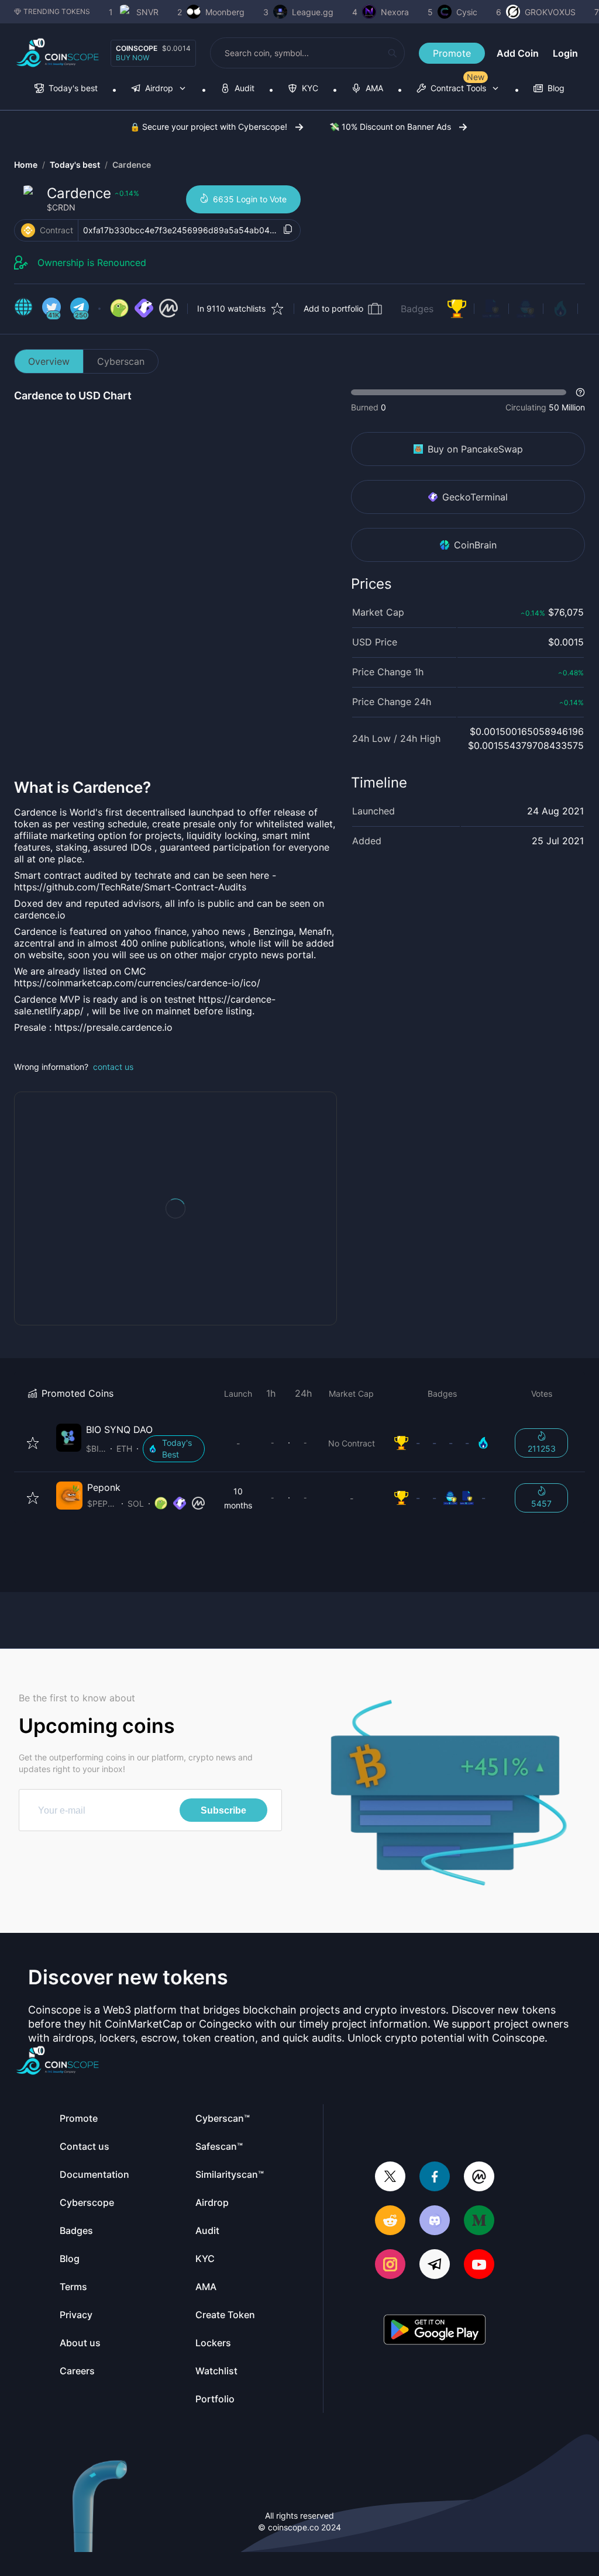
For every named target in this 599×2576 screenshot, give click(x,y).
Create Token (225, 2315)
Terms (73, 2287)
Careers (77, 2371)
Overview (49, 361)
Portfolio (215, 2399)
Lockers (213, 2343)
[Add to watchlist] (33, 1443)
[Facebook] (435, 2178)
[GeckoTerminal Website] (144, 309)
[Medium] (479, 2221)
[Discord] (435, 2221)
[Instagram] (390, 2265)
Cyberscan (121, 361)
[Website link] (23, 309)
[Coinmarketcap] (479, 2178)
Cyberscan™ (223, 2118)
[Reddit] (390, 2221)
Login (565, 53)
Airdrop (212, 2202)
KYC (205, 2259)
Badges (417, 309)
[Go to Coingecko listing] (119, 309)
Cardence (132, 165)
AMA (206, 2287)
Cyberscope (87, 2202)
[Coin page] (133, 1443)
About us (80, 2343)
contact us (113, 1067)
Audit (207, 2230)
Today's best (75, 165)
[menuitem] (66, 89)
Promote (452, 53)
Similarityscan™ (230, 2174)
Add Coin (518, 53)
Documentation (94, 2174)
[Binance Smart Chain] (28, 230)
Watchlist (216, 2371)
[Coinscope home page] (58, 53)
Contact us (85, 2146)
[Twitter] (390, 2178)
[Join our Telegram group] (435, 2265)
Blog (70, 2259)
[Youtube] (479, 2265)
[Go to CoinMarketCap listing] (168, 309)
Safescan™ (219, 2146)
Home (26, 165)
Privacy (76, 2315)
